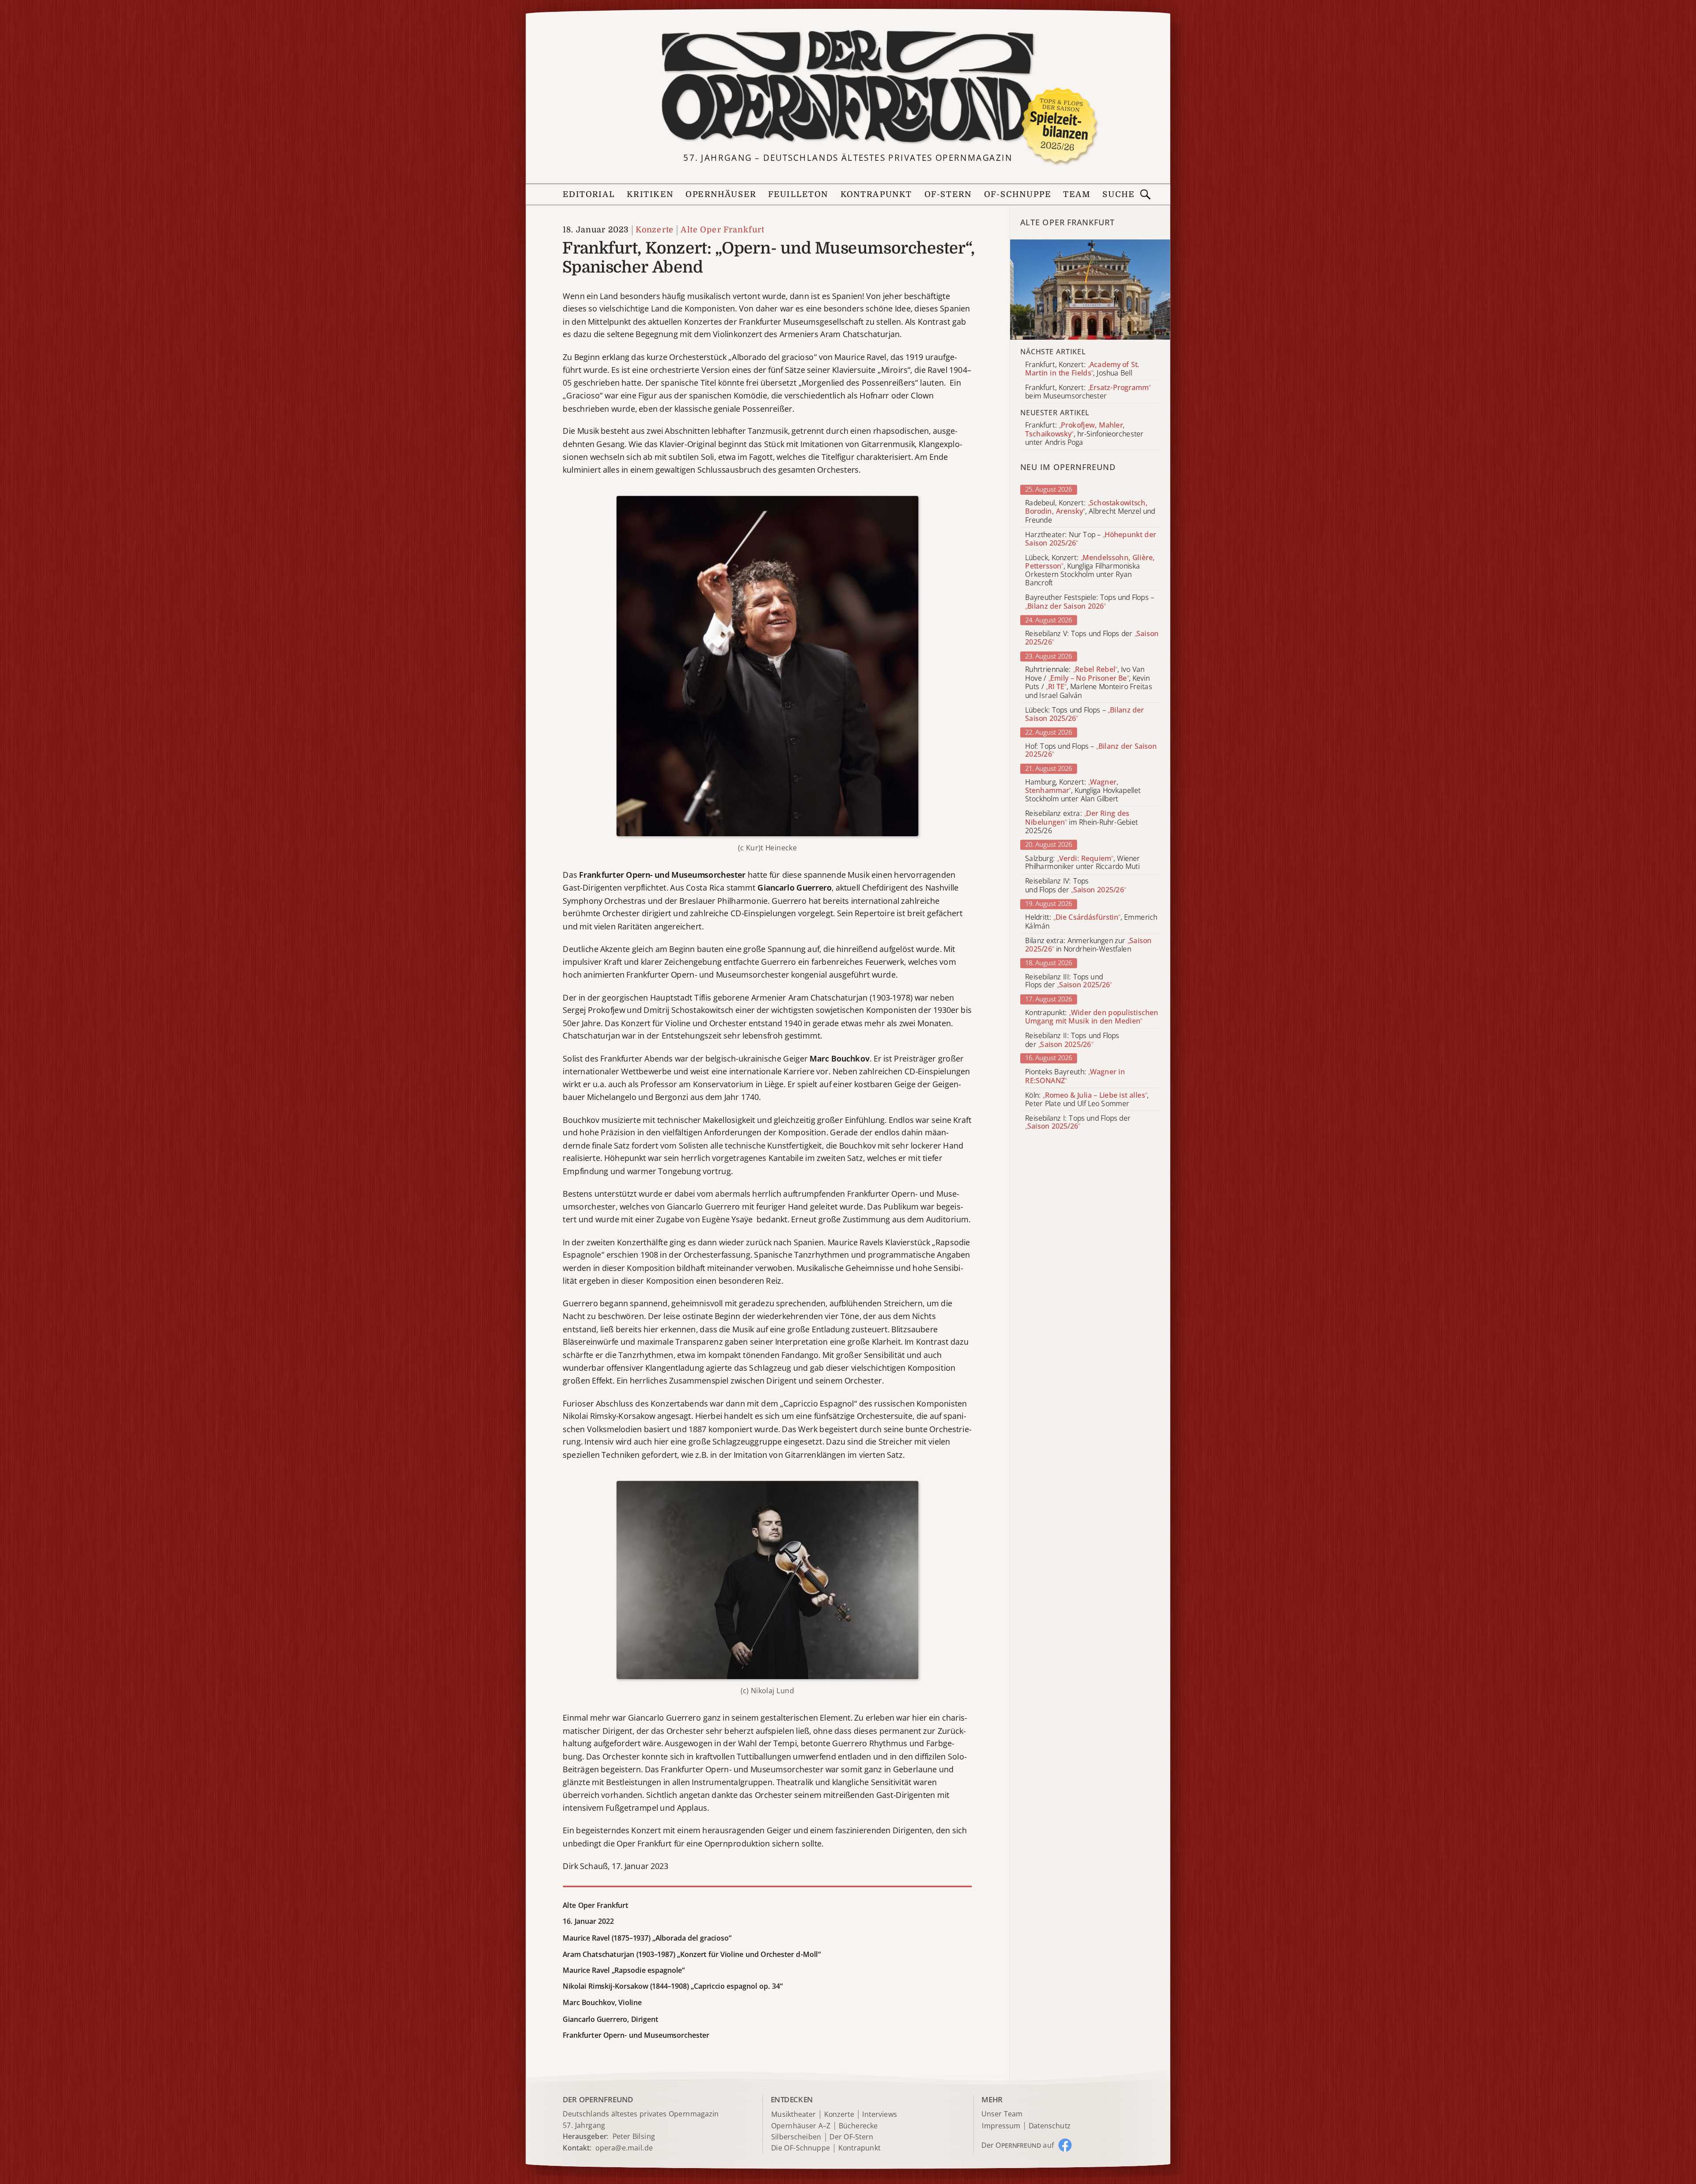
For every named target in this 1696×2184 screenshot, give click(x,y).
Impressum (1001, 2126)
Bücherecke (858, 2126)
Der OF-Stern (851, 2137)
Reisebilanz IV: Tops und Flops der (1075, 886)
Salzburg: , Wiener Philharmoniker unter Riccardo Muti (1083, 863)
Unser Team (1002, 2114)
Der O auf (1018, 2145)
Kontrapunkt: (1092, 1017)
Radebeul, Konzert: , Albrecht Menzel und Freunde (1090, 511)
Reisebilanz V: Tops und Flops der (1092, 638)
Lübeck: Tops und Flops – (1085, 714)
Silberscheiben (796, 2137)
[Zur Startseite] (848, 87)
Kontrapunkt (876, 195)
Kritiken (650, 195)
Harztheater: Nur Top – (1090, 539)
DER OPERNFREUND (598, 2099)
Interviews (880, 2114)
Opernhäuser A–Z (801, 2126)
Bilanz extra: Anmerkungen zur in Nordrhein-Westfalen (1088, 945)
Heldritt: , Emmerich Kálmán (1091, 922)
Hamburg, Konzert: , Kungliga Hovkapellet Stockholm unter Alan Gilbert (1083, 791)
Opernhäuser (721, 195)
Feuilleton (798, 195)
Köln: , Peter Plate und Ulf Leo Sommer (1087, 1100)
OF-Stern (948, 195)
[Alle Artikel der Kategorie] (1090, 290)
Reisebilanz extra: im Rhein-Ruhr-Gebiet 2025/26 (1081, 822)
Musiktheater (793, 2114)
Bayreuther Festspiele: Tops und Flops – (1090, 602)
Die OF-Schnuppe (801, 2148)
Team (1077, 195)
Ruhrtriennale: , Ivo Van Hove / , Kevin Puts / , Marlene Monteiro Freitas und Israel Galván (1088, 683)
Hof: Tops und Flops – (1091, 750)
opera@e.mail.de (624, 2148)
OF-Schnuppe (1017, 195)
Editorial (589, 195)
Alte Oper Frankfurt (722, 230)
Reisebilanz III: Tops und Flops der (1068, 981)
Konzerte (655, 230)
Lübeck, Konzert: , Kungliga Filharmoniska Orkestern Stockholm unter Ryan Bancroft (1090, 571)
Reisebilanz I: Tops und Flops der (1078, 1122)
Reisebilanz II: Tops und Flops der (1072, 1040)
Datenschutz (1050, 2126)
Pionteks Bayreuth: (1075, 1076)
